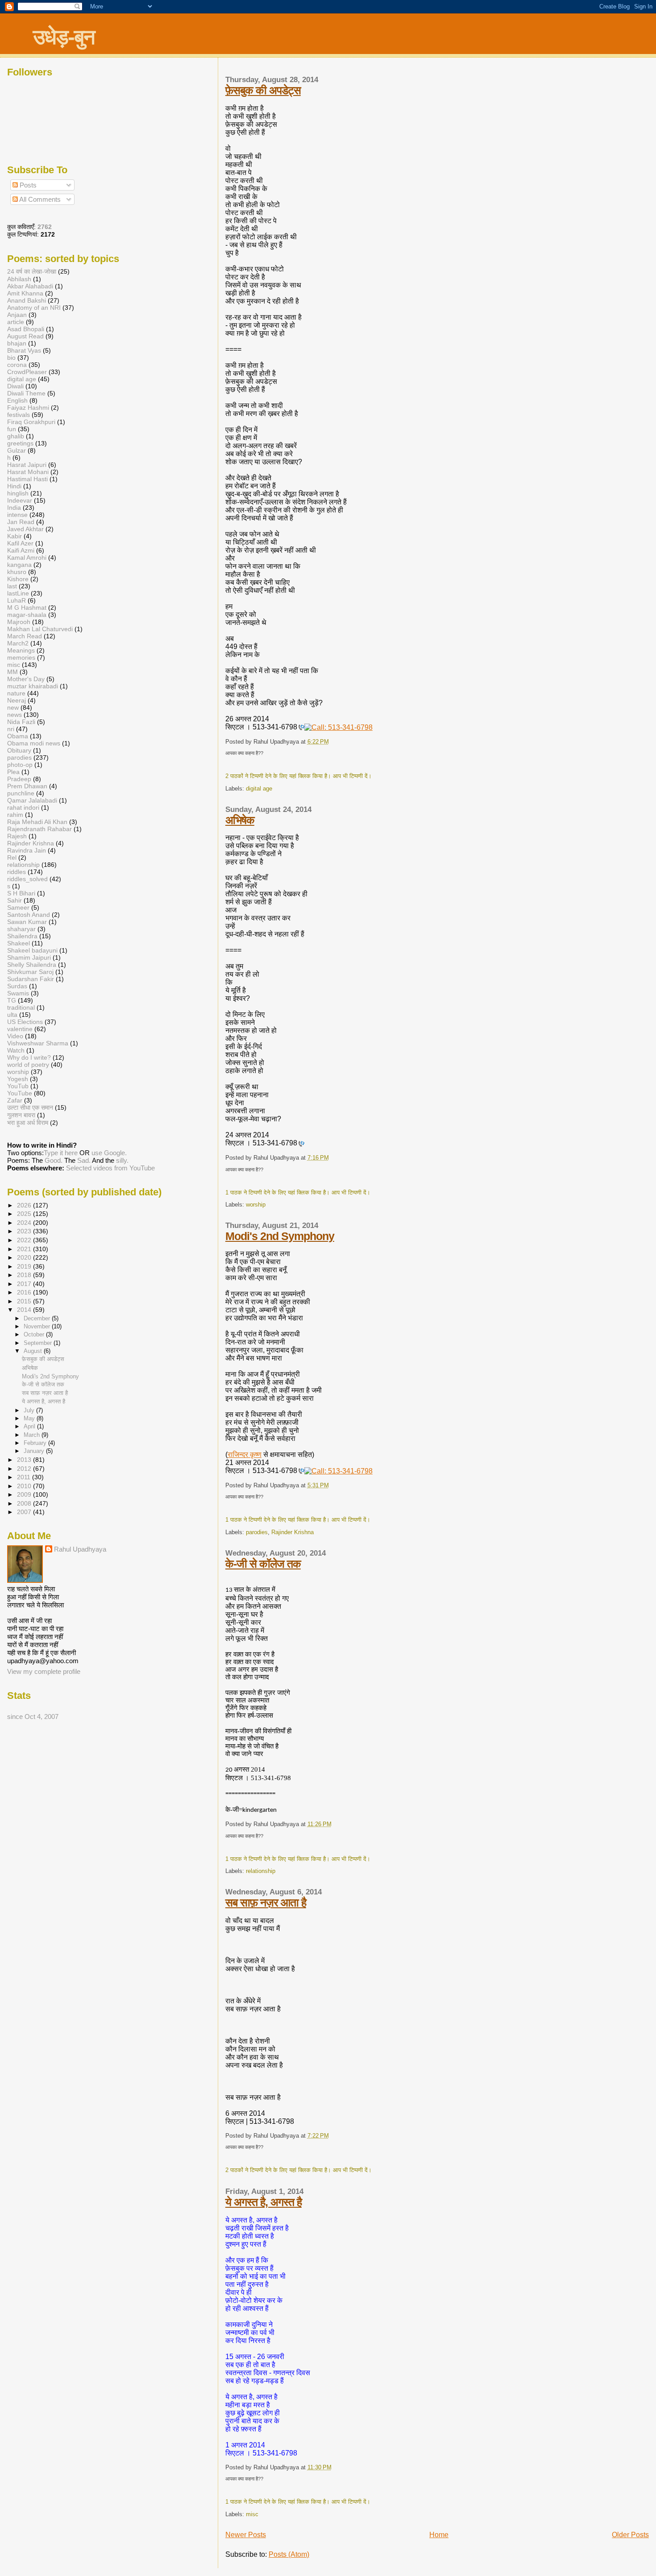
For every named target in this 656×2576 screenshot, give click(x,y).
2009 (25, 1494)
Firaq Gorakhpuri (31, 422)
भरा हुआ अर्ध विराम (28, 1123)
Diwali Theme (26, 393)
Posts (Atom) (289, 2554)
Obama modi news (34, 743)
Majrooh (19, 622)
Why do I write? (29, 1057)
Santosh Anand (29, 915)
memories (21, 658)
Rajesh (17, 836)
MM (12, 672)
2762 (45, 227)
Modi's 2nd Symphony (280, 1236)
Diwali (15, 386)
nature (16, 693)
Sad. (84, 1160)
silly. (122, 1160)
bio (11, 358)
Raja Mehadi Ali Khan (37, 822)
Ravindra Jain (27, 850)
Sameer (18, 907)
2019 (25, 1266)
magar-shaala (27, 615)
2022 (25, 1240)
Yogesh (18, 1079)
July (30, 1410)
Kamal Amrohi (27, 558)
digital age (259, 789)
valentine (20, 1029)
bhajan (17, 343)
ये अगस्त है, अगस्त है (264, 2202)
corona (17, 365)
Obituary (19, 750)
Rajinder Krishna (293, 1532)
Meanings (21, 650)
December (38, 1318)
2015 (25, 1301)
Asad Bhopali (26, 329)
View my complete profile (44, 1671)
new (13, 707)
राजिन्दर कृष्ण (245, 1454)
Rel (12, 857)
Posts (27, 185)
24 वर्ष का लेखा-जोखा (32, 271)
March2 (18, 643)
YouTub (18, 1086)
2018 (25, 1275)
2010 (25, 1486)
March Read (25, 636)
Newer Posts (246, 2535)
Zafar (15, 1100)
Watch (16, 1050)
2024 (25, 1223)
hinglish (18, 493)
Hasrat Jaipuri (27, 465)
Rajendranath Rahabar (39, 829)
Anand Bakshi (27, 300)
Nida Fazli (21, 722)
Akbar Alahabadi (30, 286)
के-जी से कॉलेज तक (263, 1564)
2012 (25, 1469)
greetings (20, 443)
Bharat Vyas (24, 350)
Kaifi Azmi (21, 550)
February (36, 1443)
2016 (25, 1292)
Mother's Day (26, 679)
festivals (19, 415)
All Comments (39, 199)
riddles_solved (27, 879)
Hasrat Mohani (28, 472)
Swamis (18, 993)
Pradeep (19, 779)
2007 (25, 1512)
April (30, 1426)
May (30, 1418)
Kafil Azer (20, 543)
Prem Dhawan (27, 786)
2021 (25, 1249)
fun (12, 429)
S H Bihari (21, 893)
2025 (25, 1214)
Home (439, 2535)
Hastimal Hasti (27, 479)
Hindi (14, 486)
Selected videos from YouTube (110, 1168)
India (14, 508)
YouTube (20, 1093)
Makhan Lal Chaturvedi (40, 629)
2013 (25, 1460)
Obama (18, 736)
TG (12, 1000)
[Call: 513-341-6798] (301, 727)
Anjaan (17, 315)
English (17, 400)
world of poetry (28, 1065)
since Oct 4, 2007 (33, 1717)
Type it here (61, 1153)
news (15, 715)
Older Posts (630, 2535)
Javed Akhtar (25, 529)
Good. (54, 1160)
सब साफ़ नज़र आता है (266, 1902)
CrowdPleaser (27, 372)
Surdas (17, 986)
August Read (25, 336)
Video (15, 1036)
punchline (21, 793)
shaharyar (21, 929)
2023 (25, 1231)
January (35, 1451)
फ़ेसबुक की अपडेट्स (263, 90)
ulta (12, 1015)
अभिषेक (240, 820)
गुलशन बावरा (21, 1115)
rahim (15, 815)
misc (252, 2514)
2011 (25, 1477)
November (38, 1326)
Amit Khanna (25, 293)
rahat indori (23, 807)
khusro (17, 572)
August (34, 1351)
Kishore (18, 579)
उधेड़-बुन (64, 37)
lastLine (19, 593)
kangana (19, 565)
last (12, 586)
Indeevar (20, 500)
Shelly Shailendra (32, 965)
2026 (25, 1205)
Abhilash (19, 279)
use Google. (109, 1153)
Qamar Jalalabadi (32, 800)
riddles (17, 872)
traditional (21, 1007)
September (39, 1343)
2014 (25, 1310)
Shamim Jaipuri (29, 957)
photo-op (20, 765)
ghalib (16, 436)
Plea (13, 772)
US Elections (25, 1022)
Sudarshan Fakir (31, 979)
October (35, 1334)
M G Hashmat (27, 608)
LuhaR (17, 600)
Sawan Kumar (27, 922)
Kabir (15, 536)
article (16, 322)
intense (17, 515)
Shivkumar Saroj (30, 972)
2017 (25, 1284)
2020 (25, 1257)
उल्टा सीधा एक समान (31, 1107)
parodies (257, 1532)
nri (11, 729)
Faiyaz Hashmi (28, 408)
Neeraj (17, 700)
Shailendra (22, 936)
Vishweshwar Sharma (38, 1043)
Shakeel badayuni (32, 950)
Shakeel (19, 943)
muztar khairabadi (33, 686)
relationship (261, 1871)
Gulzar (17, 450)
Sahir (15, 900)
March (33, 1435)
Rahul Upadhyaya (80, 1549)
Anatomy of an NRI (34, 308)
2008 (25, 1503)
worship (256, 1205)
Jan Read (21, 522)
